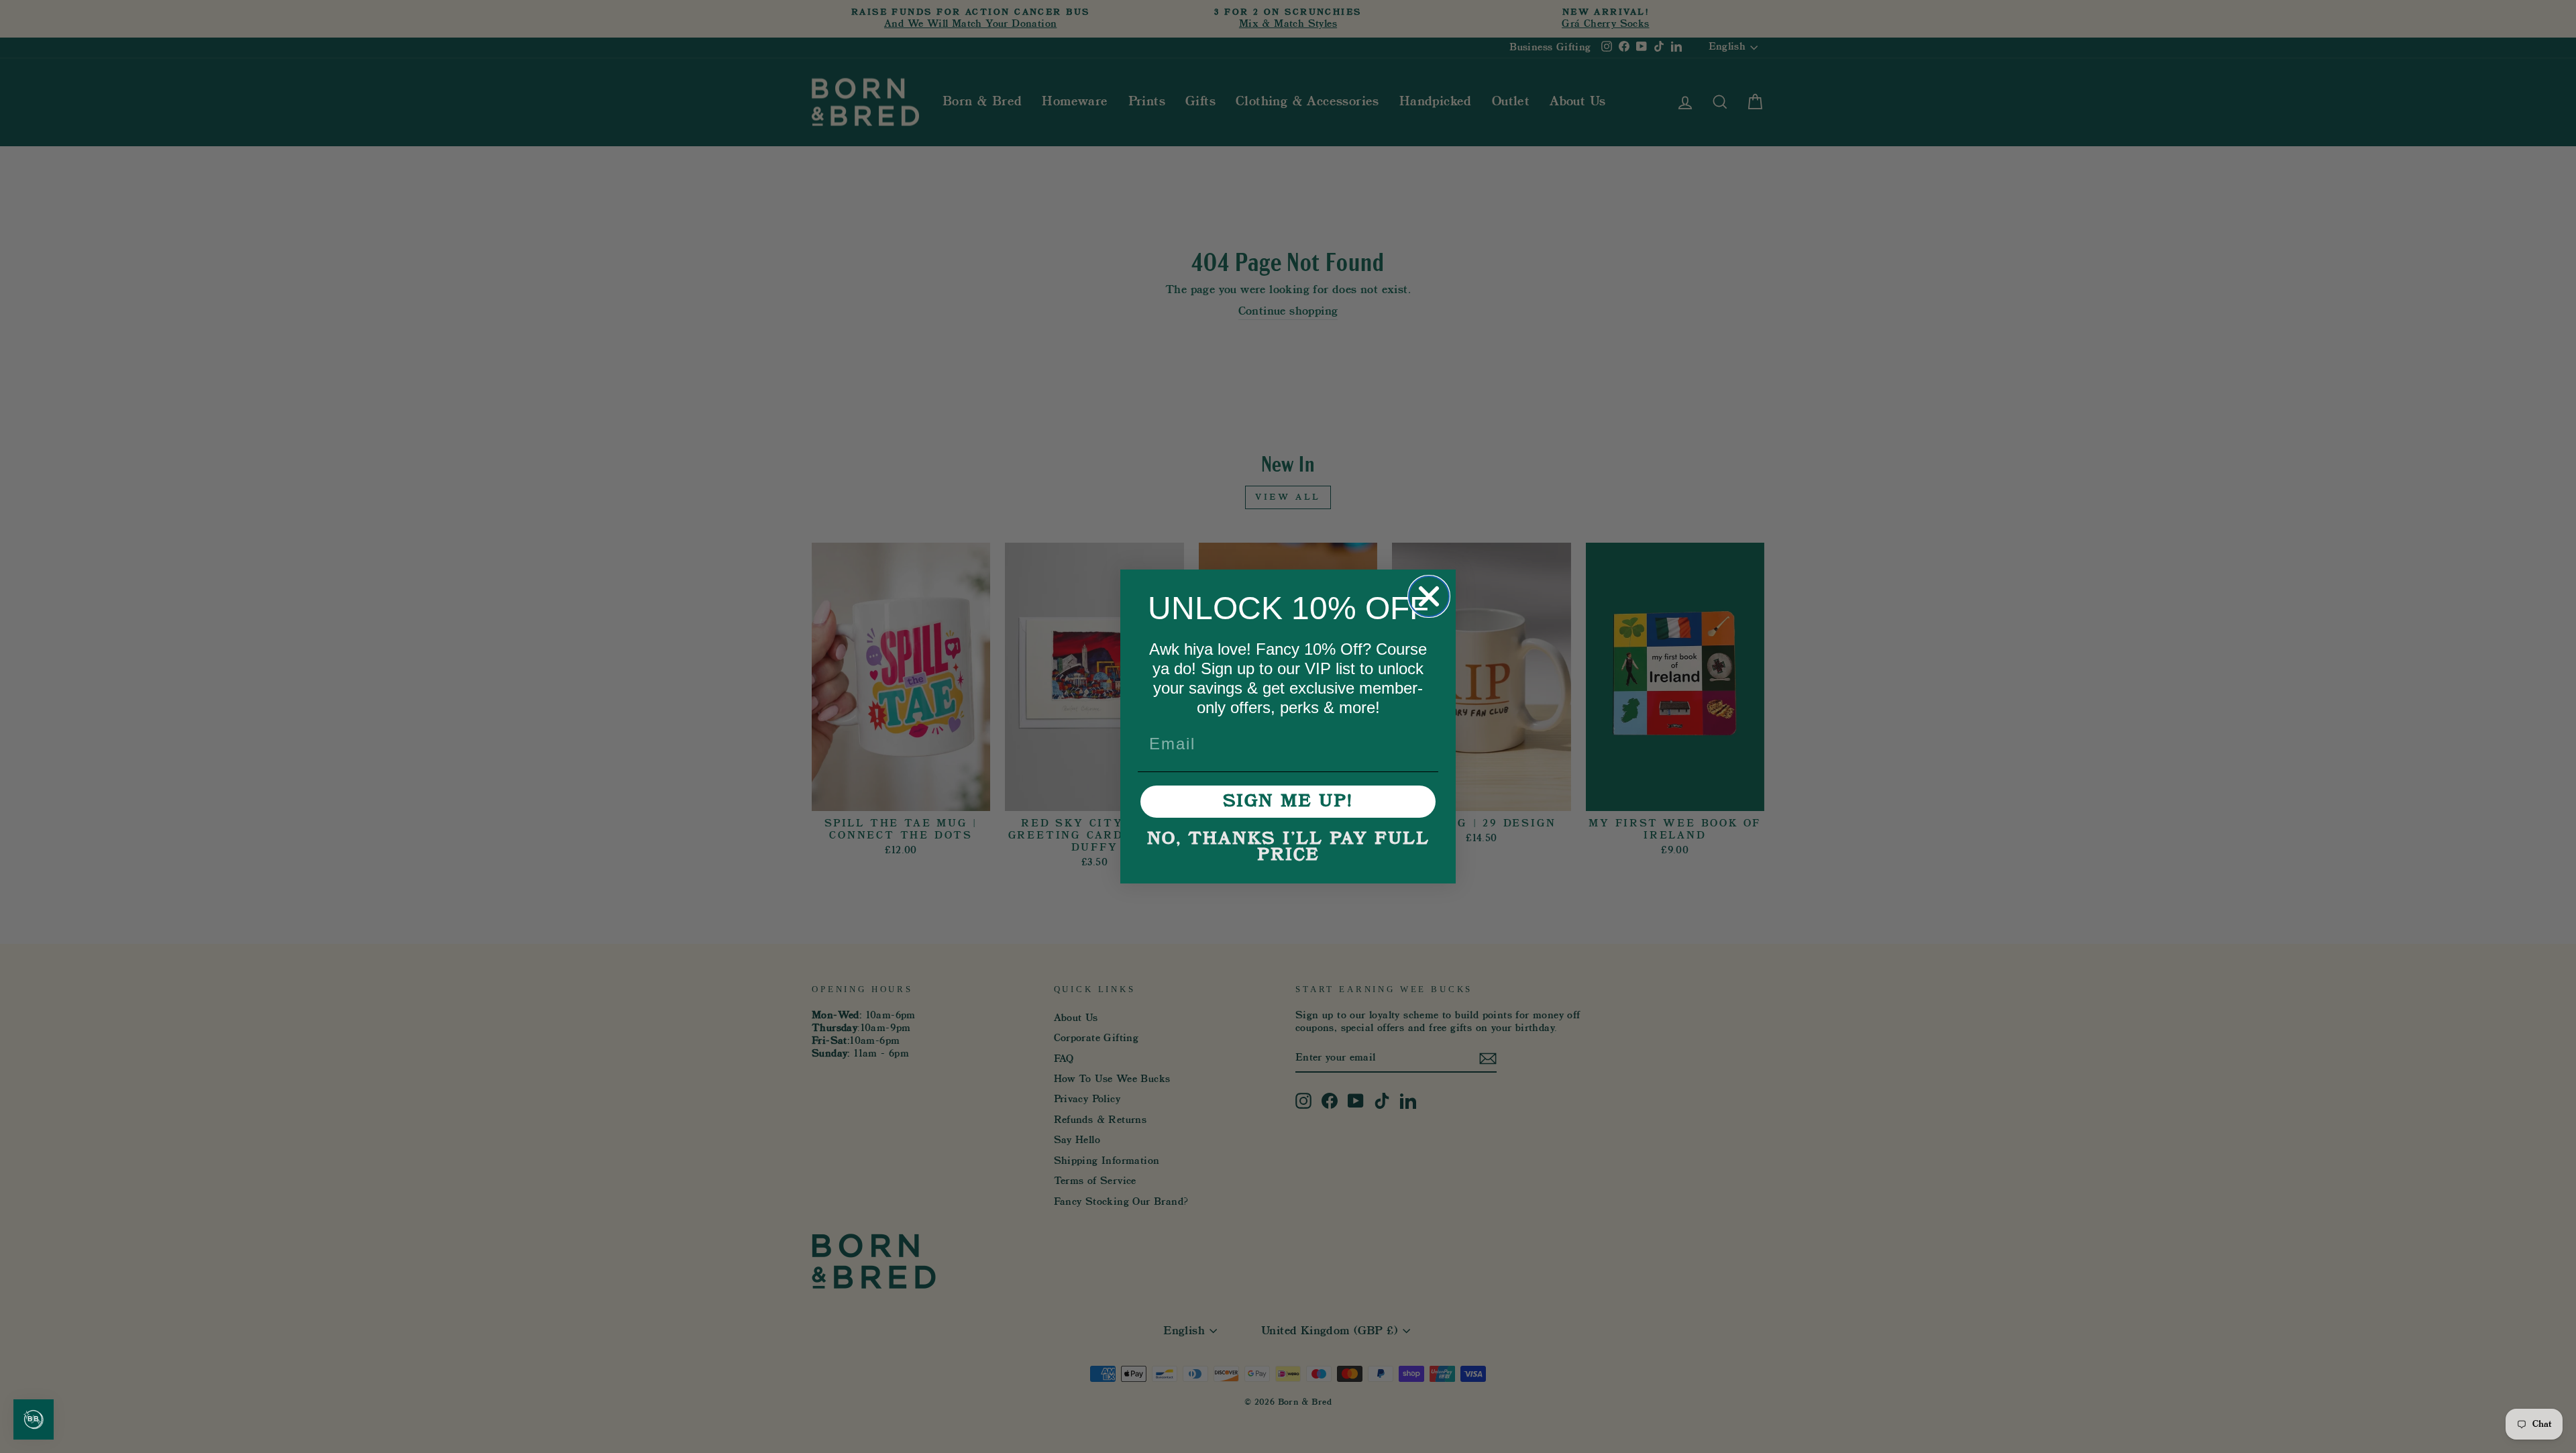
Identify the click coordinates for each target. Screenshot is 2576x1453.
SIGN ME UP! (1288, 802)
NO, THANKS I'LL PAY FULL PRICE (1288, 847)
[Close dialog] (1429, 596)
